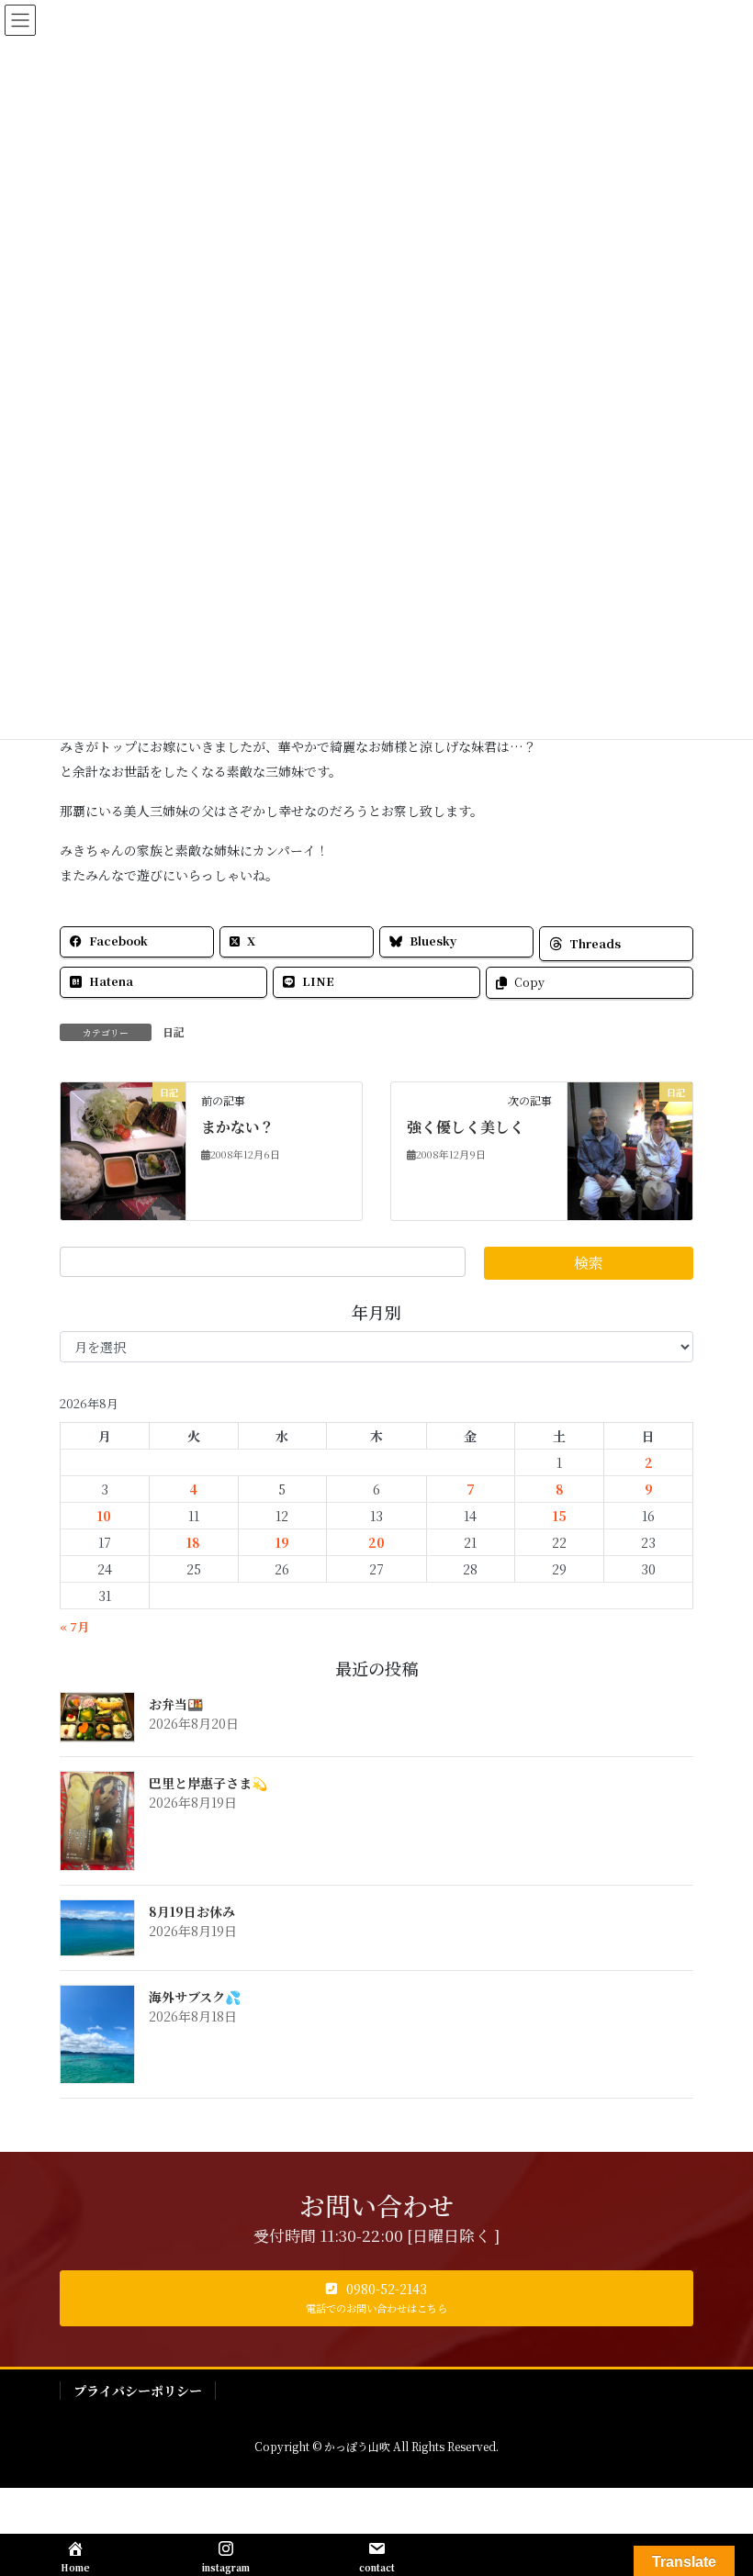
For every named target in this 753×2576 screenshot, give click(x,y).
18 (193, 1542)
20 (376, 1542)
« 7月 (74, 1626)
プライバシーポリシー (138, 2391)
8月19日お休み (192, 1911)
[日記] (123, 1148)
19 (282, 1542)
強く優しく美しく (466, 1127)
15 (560, 1516)
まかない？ (238, 1127)
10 (104, 1516)
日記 (174, 1031)
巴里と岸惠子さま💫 (208, 1783)
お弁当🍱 (176, 1704)
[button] (376, 2299)
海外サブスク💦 (195, 1997)
